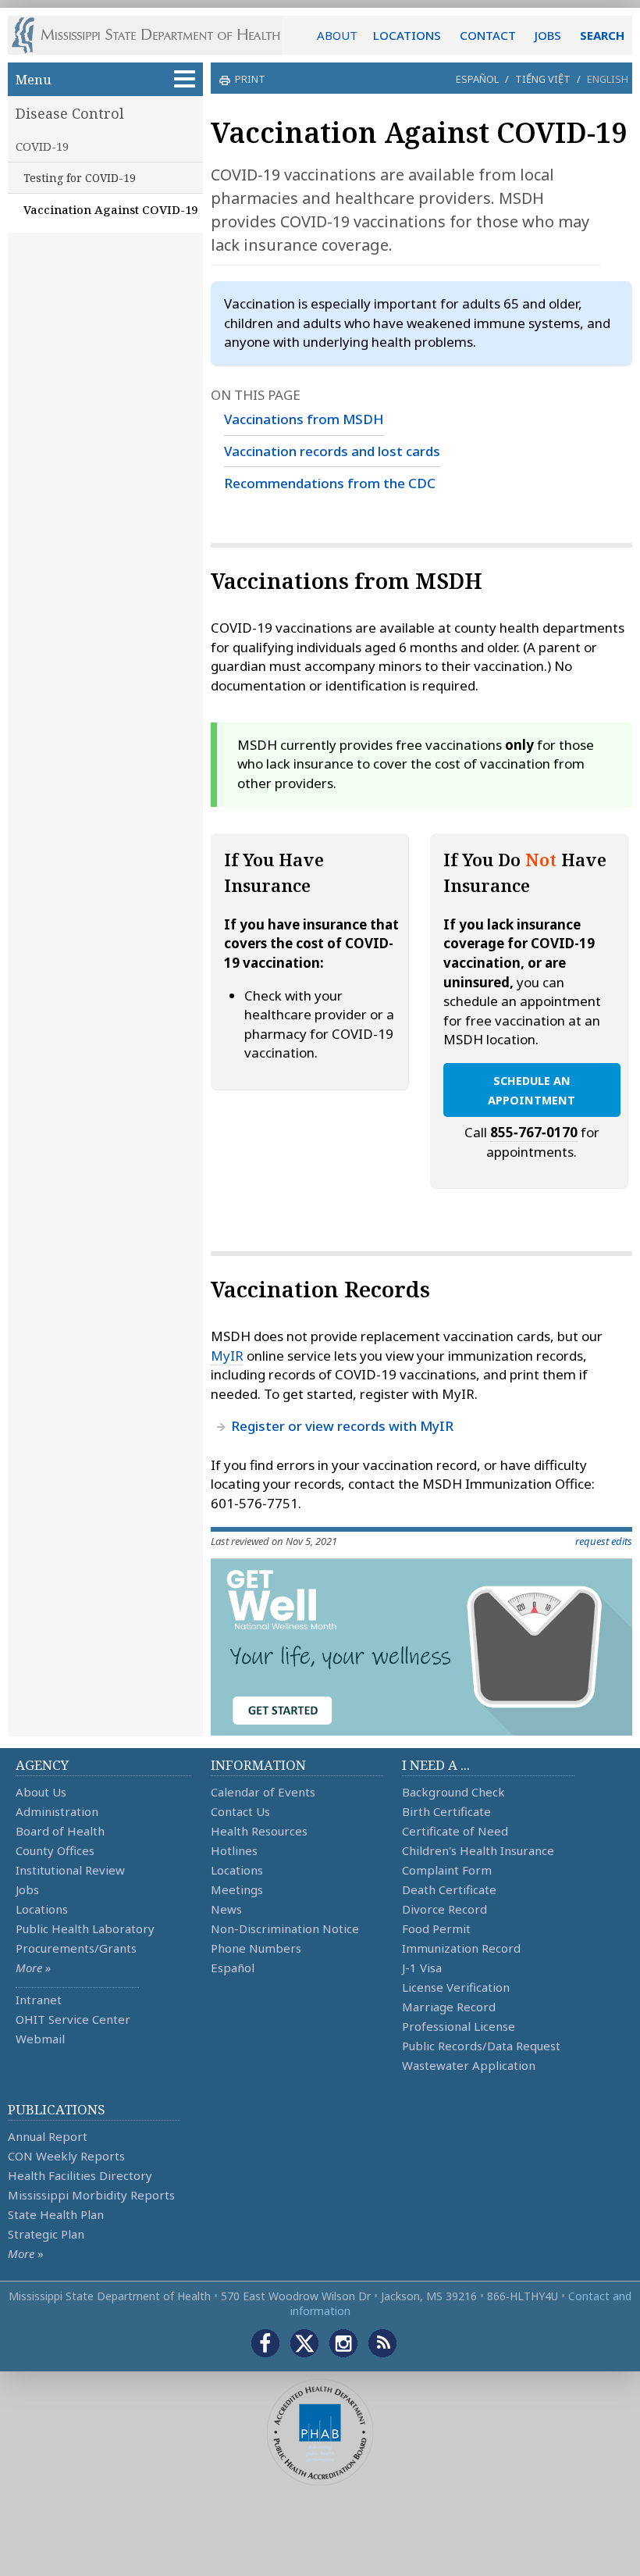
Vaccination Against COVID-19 (110, 209)
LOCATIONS (407, 35)
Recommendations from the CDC (330, 483)
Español (477, 79)
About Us (41, 1792)
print (250, 79)
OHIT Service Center (73, 2019)
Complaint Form (447, 1870)
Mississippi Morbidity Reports (91, 2195)
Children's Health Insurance (478, 1850)
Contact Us (240, 1811)
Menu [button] (34, 79)
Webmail (40, 2039)
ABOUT (337, 35)
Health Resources (259, 1831)
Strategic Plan (46, 2234)
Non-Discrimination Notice (285, 1928)
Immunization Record (461, 1948)
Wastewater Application (469, 2065)
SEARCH (602, 35)
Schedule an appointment (532, 1090)
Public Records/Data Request (481, 2046)
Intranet (39, 2000)
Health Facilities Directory (80, 2175)
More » (33, 1968)
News (226, 1909)
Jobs (27, 1889)
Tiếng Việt (543, 79)
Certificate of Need (455, 1831)
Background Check (453, 1792)
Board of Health (60, 1831)
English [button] (608, 79)
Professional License (459, 2026)
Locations (42, 1909)
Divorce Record (444, 1909)
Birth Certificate (446, 1811)
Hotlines (234, 1850)
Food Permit (436, 1928)
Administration (57, 1811)
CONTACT (488, 35)
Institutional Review (70, 1870)
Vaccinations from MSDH (304, 419)
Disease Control (70, 113)
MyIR (227, 1356)
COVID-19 (42, 146)
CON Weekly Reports (66, 2156)
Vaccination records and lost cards (332, 451)
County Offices (55, 1850)
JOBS (548, 35)
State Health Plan (56, 2214)
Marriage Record (449, 2007)
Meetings (237, 1889)
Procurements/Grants (76, 1948)
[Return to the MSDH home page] (154, 35)
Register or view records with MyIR (342, 1426)
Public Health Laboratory (85, 1928)
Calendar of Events (263, 1792)
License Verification (456, 1987)
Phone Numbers (256, 1948)
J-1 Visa (422, 1968)
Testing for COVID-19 (80, 178)
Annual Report (48, 2136)
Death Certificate (449, 1889)
